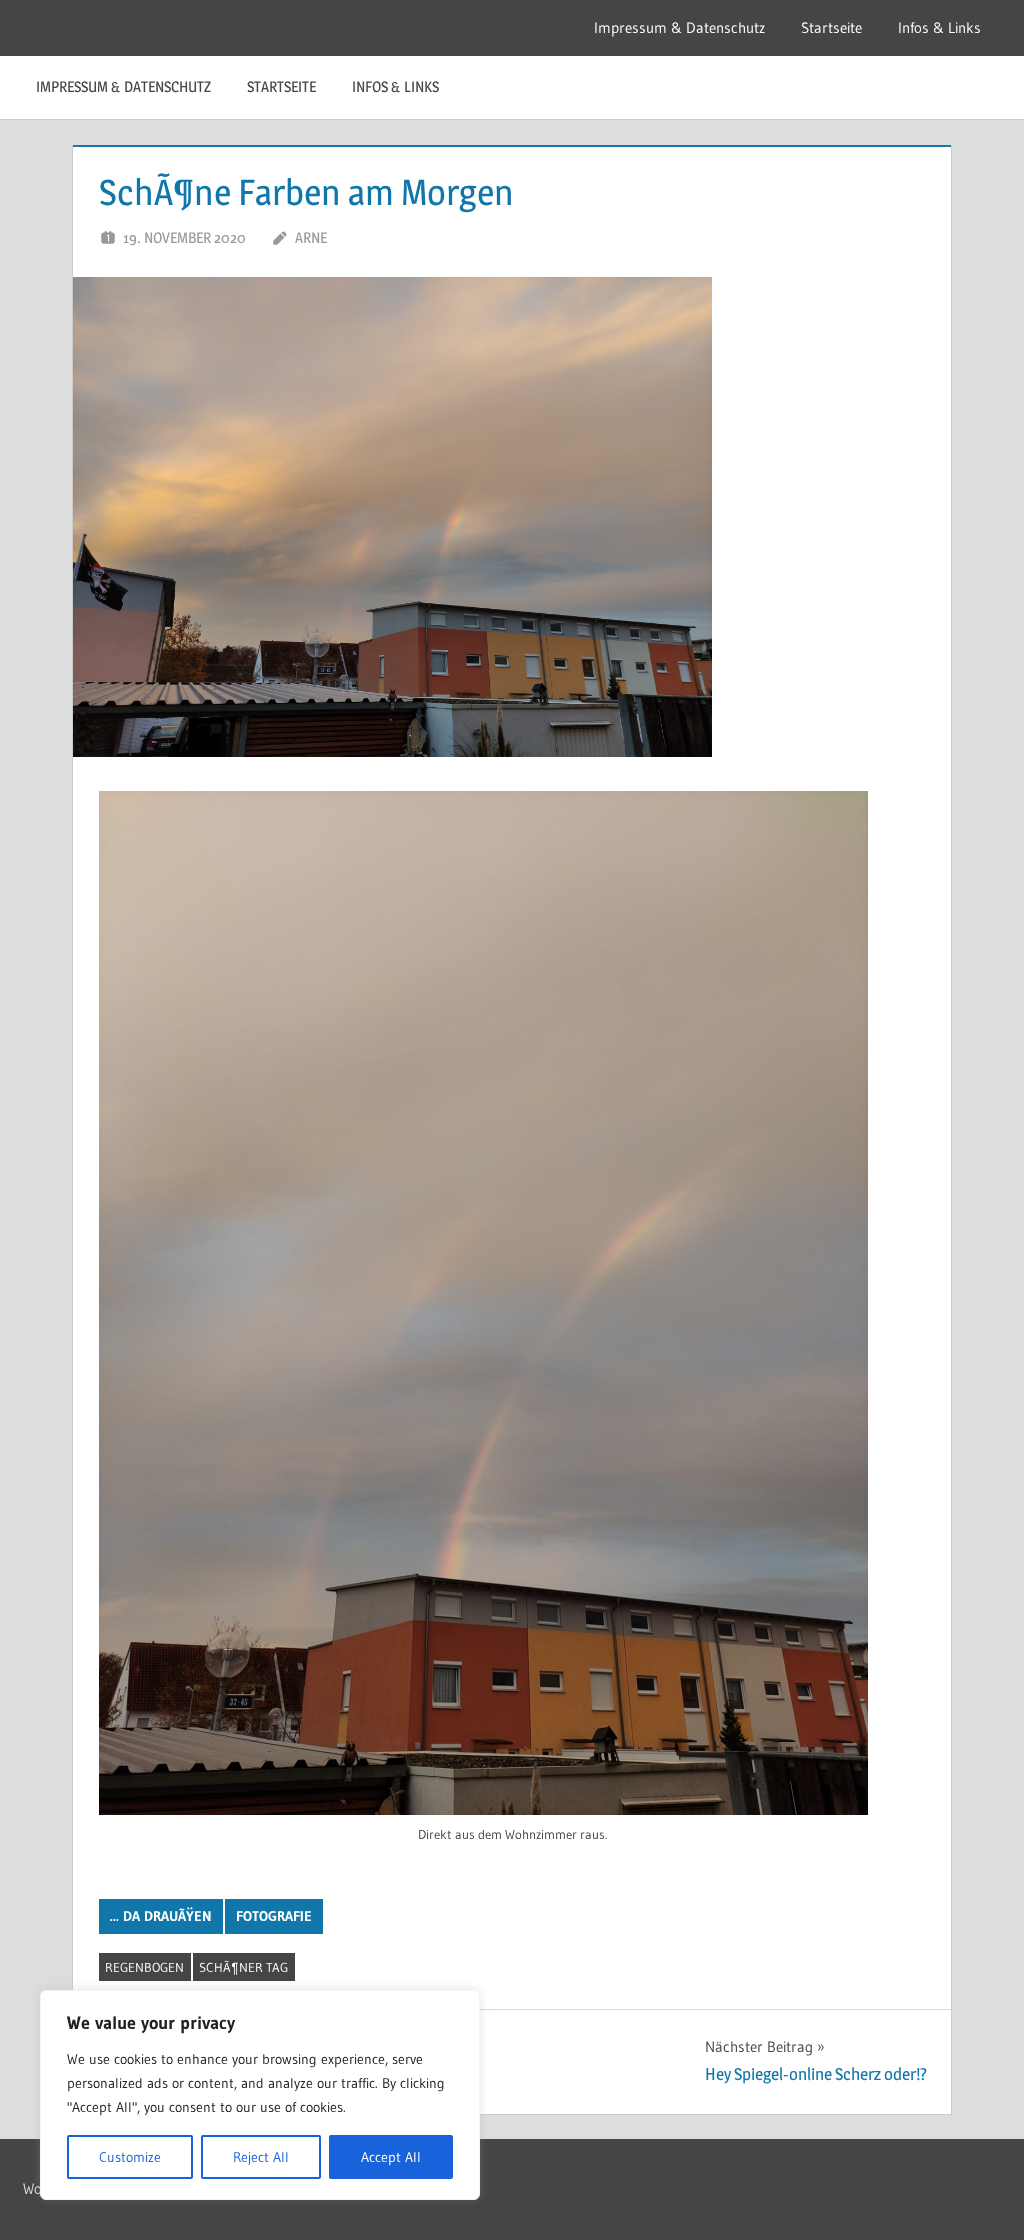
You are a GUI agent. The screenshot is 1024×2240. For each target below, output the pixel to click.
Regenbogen (144, 1967)
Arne (311, 237)
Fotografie (274, 1916)
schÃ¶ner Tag (243, 1967)
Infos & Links (939, 27)
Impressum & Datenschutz (679, 27)
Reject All (261, 2157)
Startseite (831, 27)
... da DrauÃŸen (161, 1916)
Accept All (391, 2157)
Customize (130, 2157)
